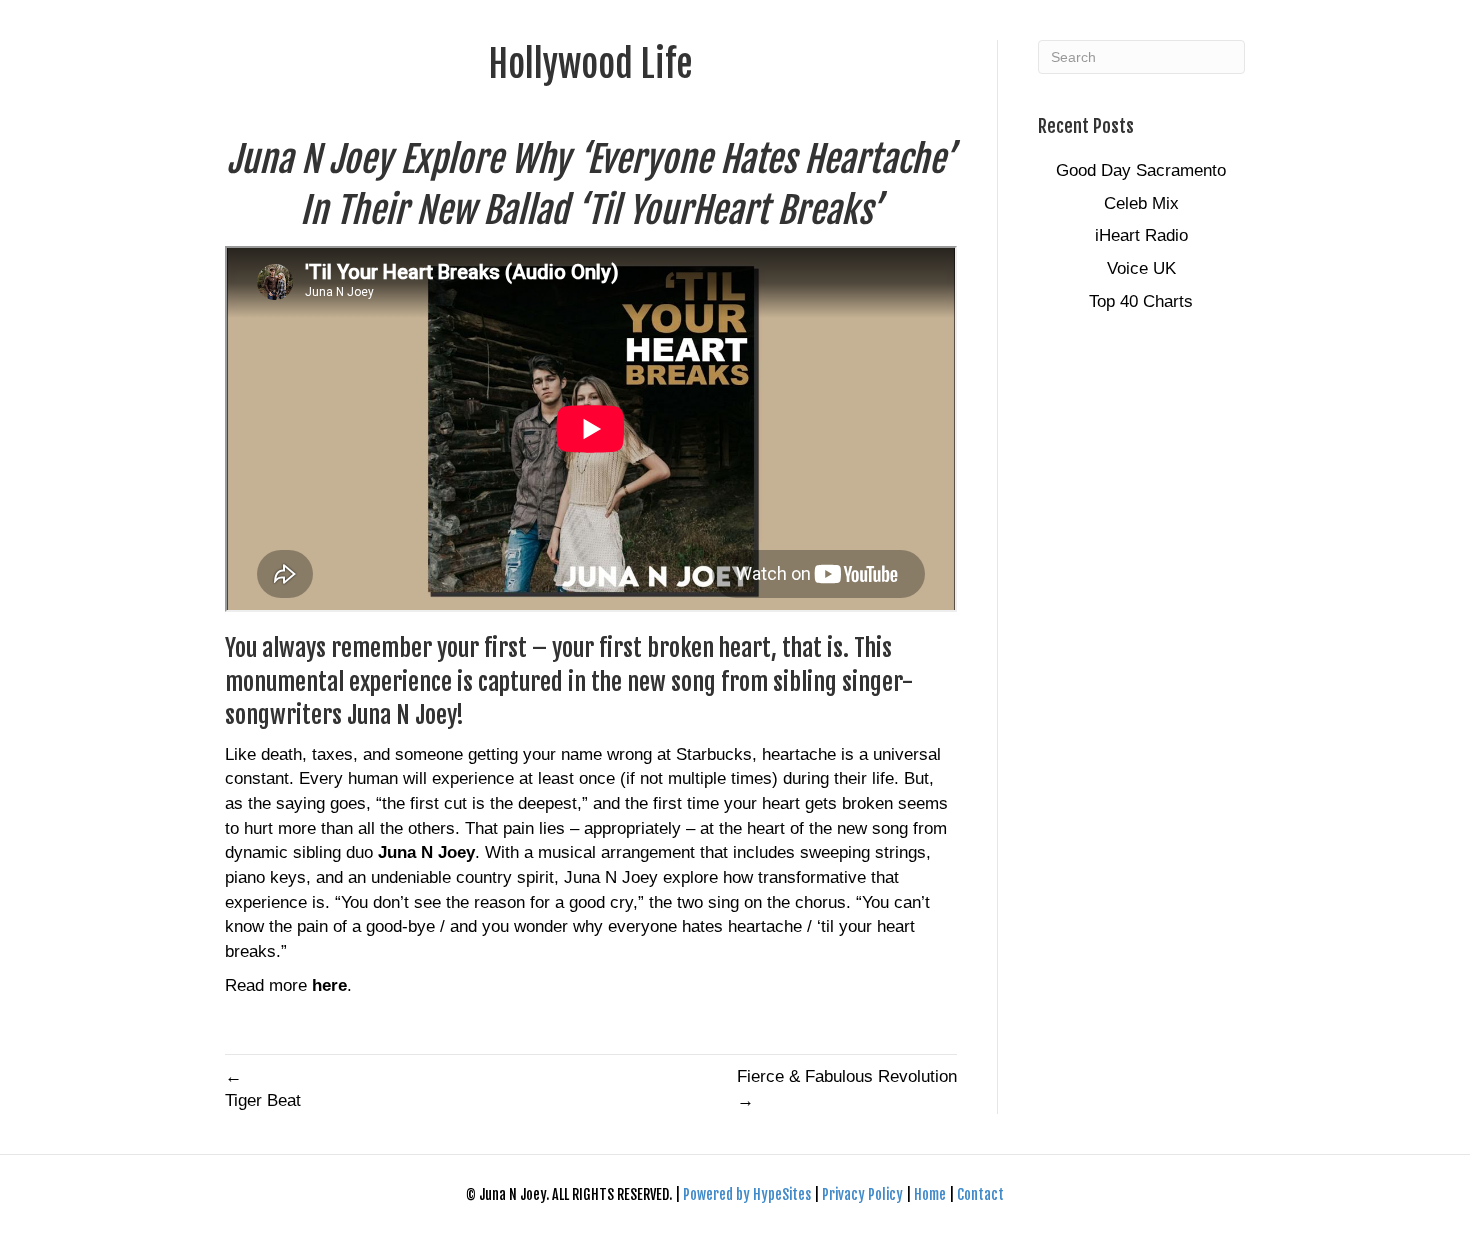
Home (930, 1194)
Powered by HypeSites (748, 1194)
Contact (980, 1194)
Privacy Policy (864, 1194)
